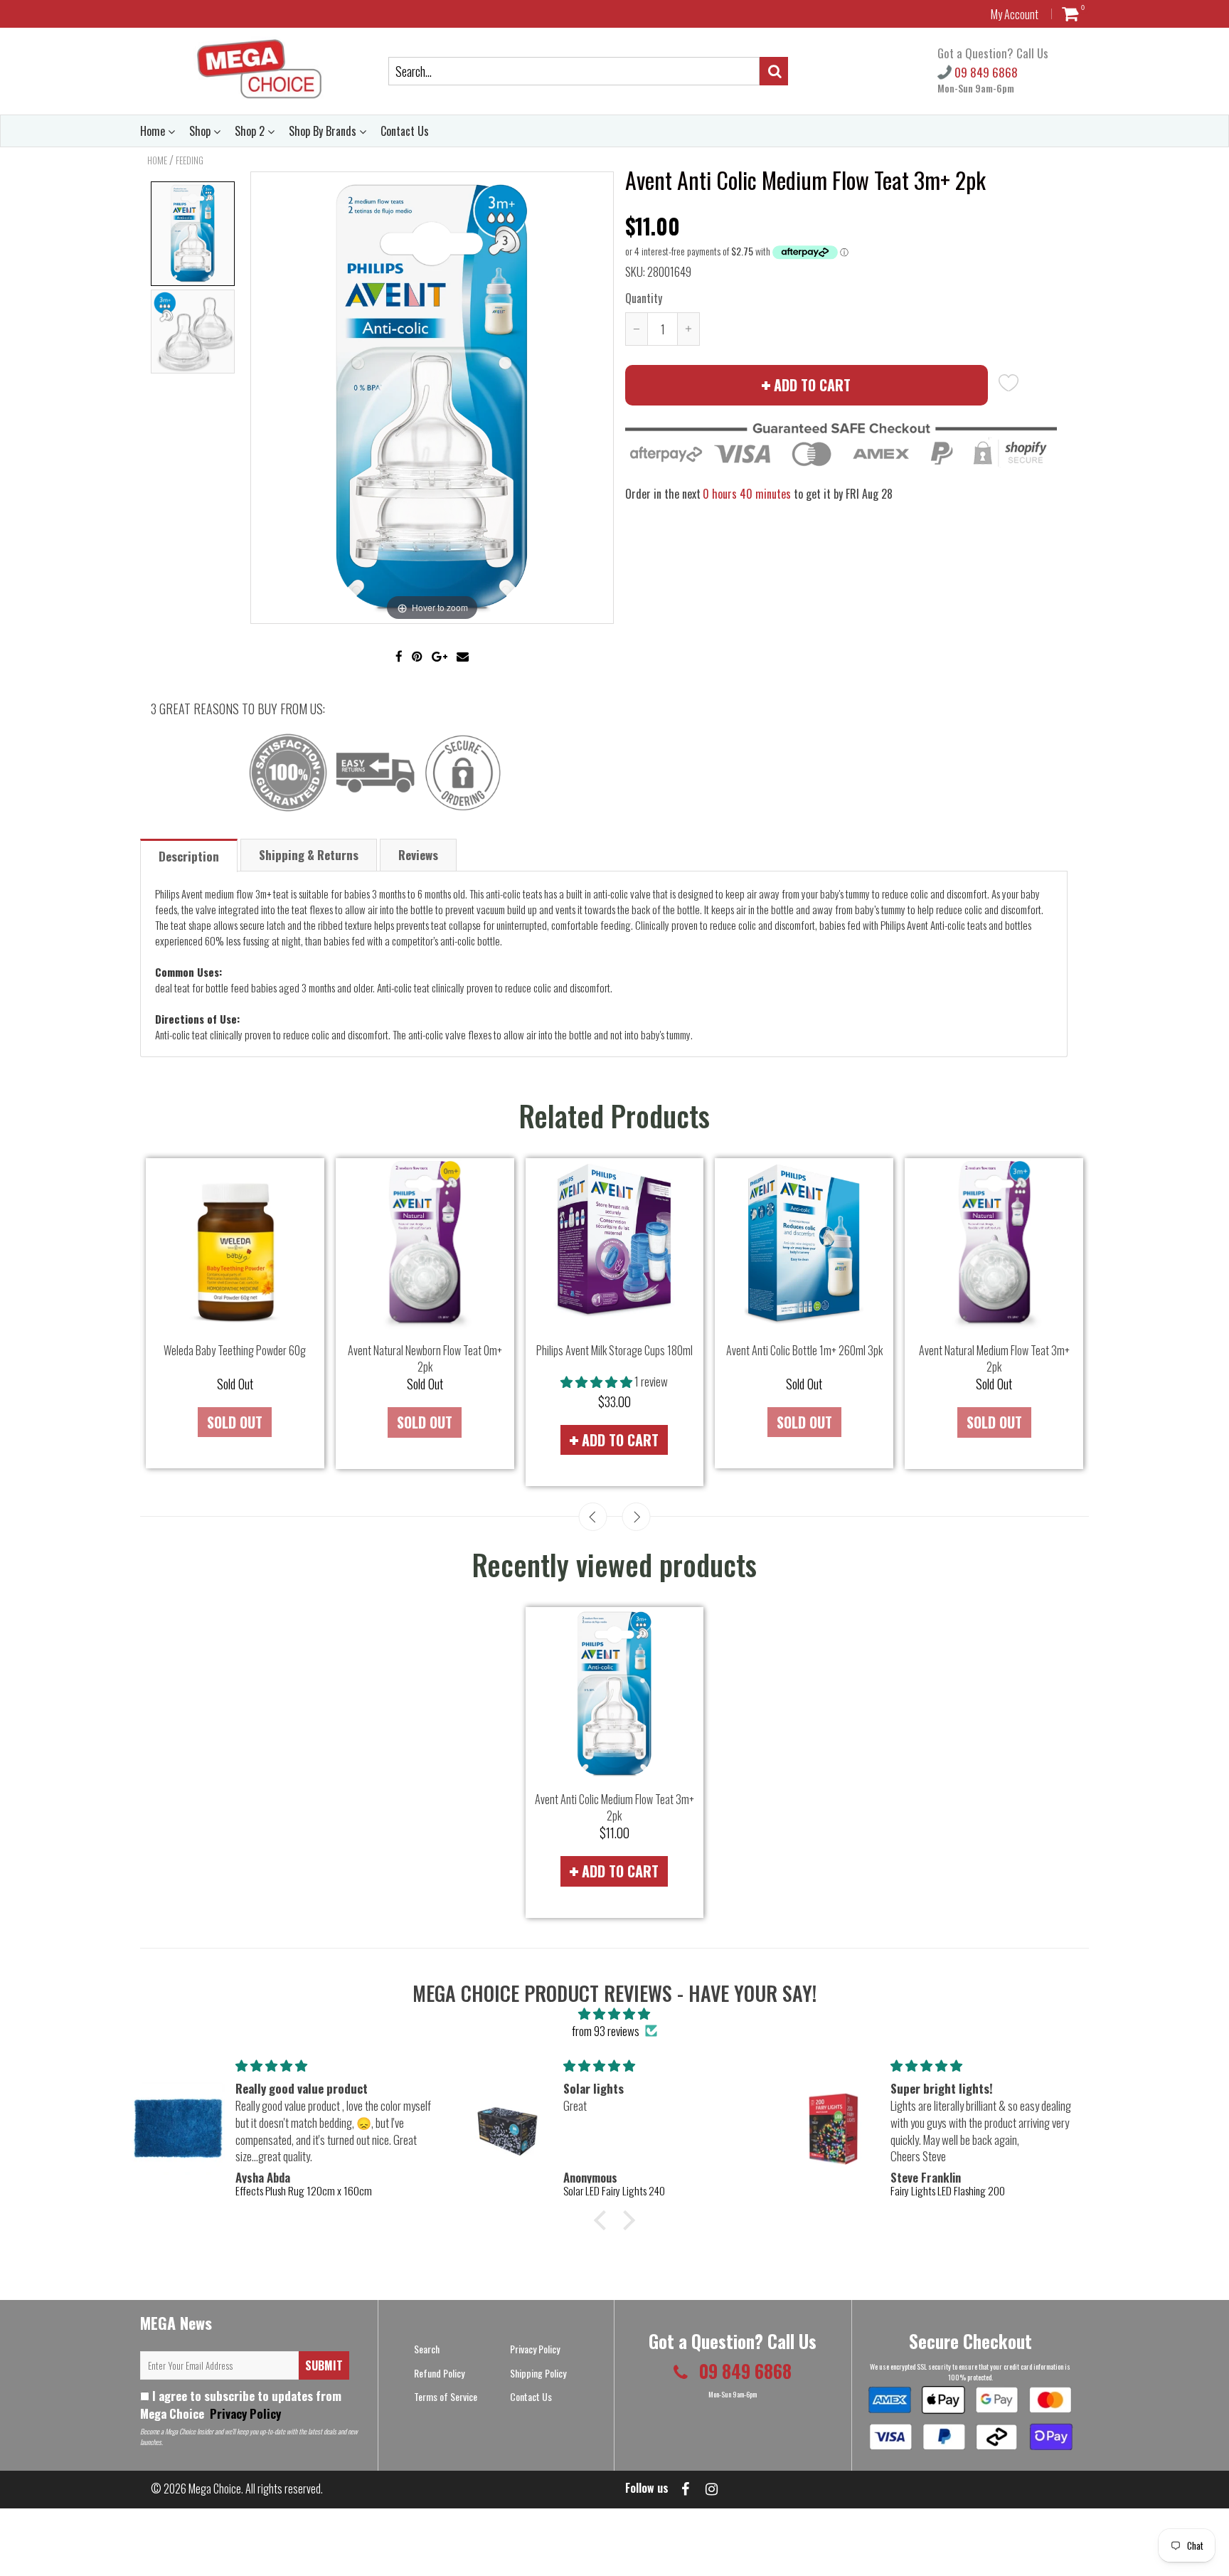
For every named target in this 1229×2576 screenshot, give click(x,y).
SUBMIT (324, 2365)
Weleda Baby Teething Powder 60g (235, 1350)
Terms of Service (446, 2396)
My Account (1015, 14)
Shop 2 (251, 131)
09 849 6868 (985, 72)
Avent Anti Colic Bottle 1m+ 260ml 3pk (804, 1350)
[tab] (190, 855)
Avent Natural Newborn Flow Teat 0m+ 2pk (425, 1358)
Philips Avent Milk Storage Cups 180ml (614, 1350)
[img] (614, 2013)
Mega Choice (215, 2488)
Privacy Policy (244, 2413)
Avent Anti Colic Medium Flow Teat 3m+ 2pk (614, 1807)
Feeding (190, 160)
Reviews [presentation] (418, 855)
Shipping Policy (538, 2373)
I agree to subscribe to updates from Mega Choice (241, 2405)
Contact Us (405, 131)
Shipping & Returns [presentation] (309, 855)
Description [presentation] (189, 856)
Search (427, 2349)
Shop (201, 131)
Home (154, 131)
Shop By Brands (324, 131)
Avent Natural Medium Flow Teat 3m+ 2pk (994, 1358)
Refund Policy (439, 2373)
